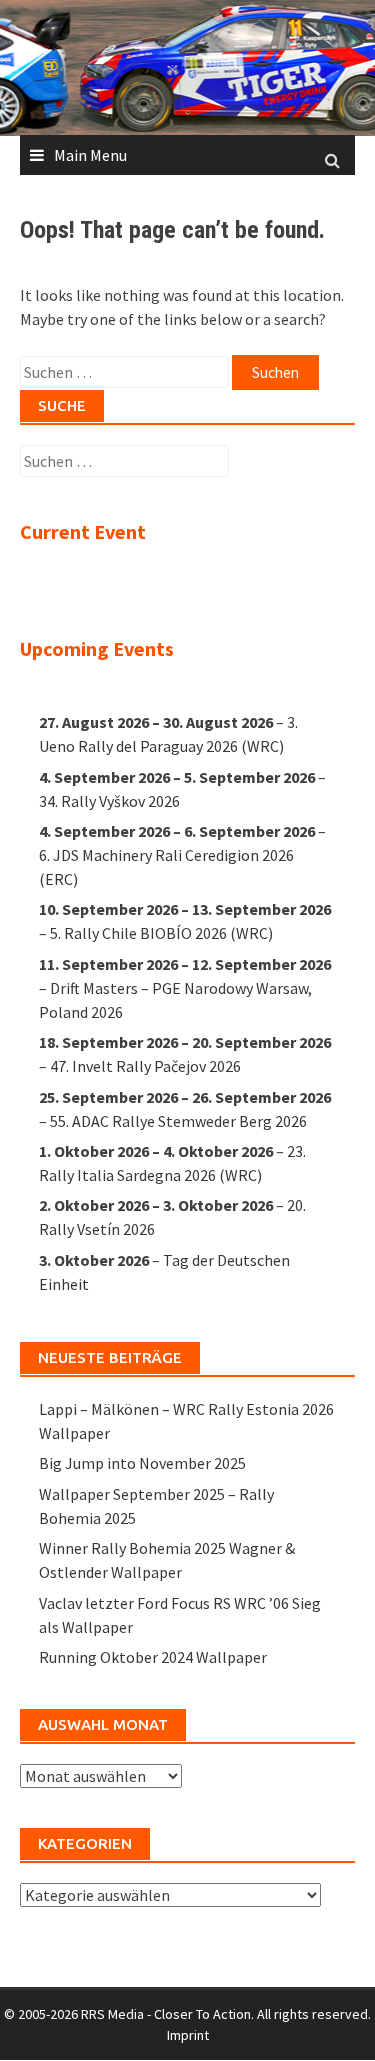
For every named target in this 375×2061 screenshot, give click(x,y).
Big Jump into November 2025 (142, 1463)
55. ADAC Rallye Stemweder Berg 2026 (178, 1121)
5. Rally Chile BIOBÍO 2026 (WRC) (161, 933)
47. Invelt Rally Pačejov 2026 (145, 1066)
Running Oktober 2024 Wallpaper (153, 1657)
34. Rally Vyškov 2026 (109, 801)
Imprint (188, 2035)
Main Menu (90, 155)
